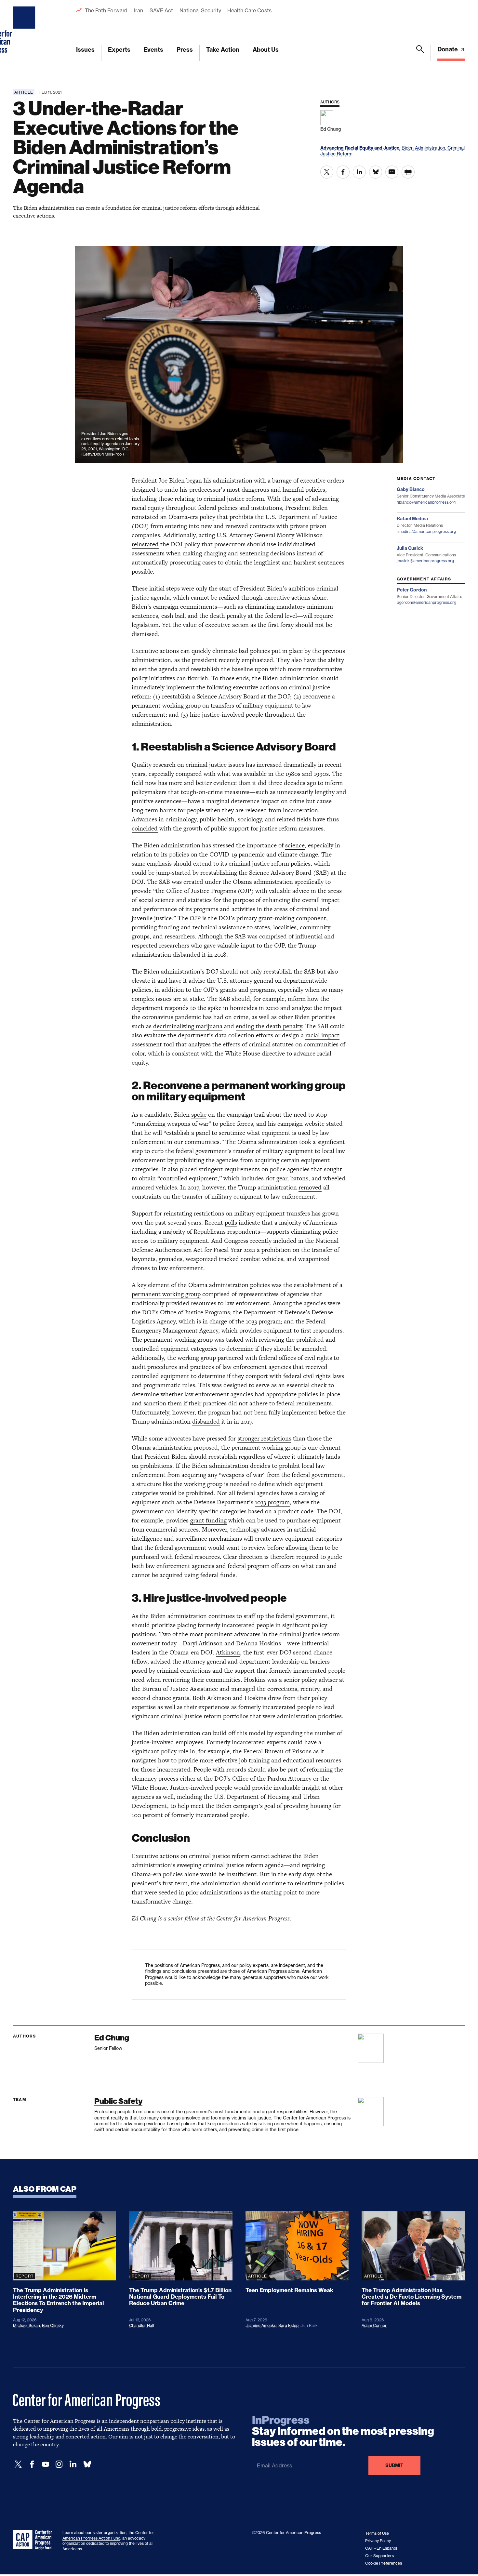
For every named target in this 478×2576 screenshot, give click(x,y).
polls (231, 1222)
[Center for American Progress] (25, 31)
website (314, 1124)
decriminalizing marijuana (188, 1026)
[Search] (420, 53)
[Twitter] (18, 2464)
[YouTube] (46, 2464)
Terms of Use (377, 2533)
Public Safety (118, 2101)
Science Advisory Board (280, 873)
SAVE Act (161, 10)
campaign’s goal (254, 1806)
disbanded (206, 1421)
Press (185, 50)
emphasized (257, 660)
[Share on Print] (408, 172)
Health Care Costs (249, 10)
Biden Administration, (425, 148)
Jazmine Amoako (261, 2325)
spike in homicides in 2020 (243, 1008)
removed (310, 1187)
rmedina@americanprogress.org (426, 531)
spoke (199, 1115)
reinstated (145, 544)
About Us (266, 50)
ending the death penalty (269, 1026)
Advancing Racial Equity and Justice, (361, 148)
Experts (119, 50)
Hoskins (255, 1680)
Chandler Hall (142, 2325)
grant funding (208, 1520)
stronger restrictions (264, 1438)
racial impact (322, 1035)
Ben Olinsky (53, 2325)
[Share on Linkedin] (359, 172)
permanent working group (166, 1294)
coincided (145, 828)
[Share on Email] (392, 172)
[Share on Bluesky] (376, 172)
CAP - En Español (381, 2548)
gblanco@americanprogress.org (426, 502)
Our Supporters (379, 2556)
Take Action (223, 50)
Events (153, 50)
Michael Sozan (27, 2325)
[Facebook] (32, 2464)
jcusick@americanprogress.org (425, 561)
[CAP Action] (34, 2540)
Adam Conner (374, 2325)
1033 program (272, 1502)
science (295, 845)
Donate (448, 49)
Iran (139, 10)
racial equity (148, 508)
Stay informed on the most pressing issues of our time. (343, 2431)
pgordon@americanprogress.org (426, 602)
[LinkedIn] (73, 2464)
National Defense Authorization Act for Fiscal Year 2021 (235, 1245)
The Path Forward (106, 10)
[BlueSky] (87, 2464)
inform (334, 783)
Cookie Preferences (384, 2563)
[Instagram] (59, 2464)
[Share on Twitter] (327, 172)
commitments (199, 607)
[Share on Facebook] (343, 172)
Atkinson (228, 1652)
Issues (85, 50)
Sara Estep (288, 2325)
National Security (200, 10)
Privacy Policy (378, 2541)
